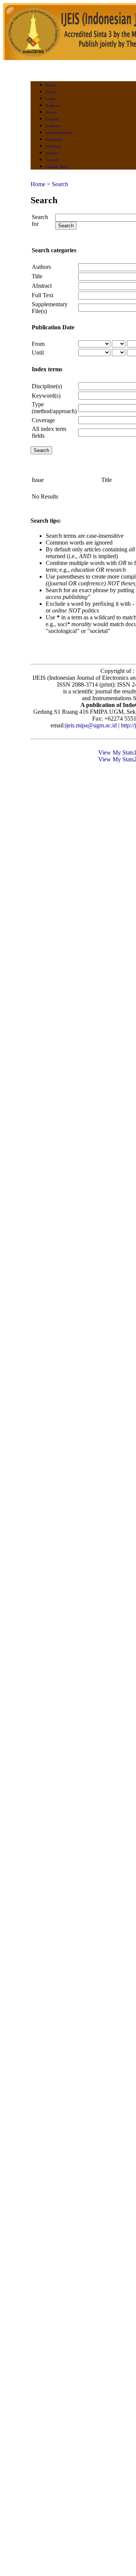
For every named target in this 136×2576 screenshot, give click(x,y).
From (38, 344)
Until (38, 353)
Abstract (42, 286)
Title (37, 276)
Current (52, 119)
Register (53, 106)
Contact (52, 160)
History (52, 153)
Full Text (42, 295)
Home (51, 85)
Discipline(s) (47, 386)
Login (51, 99)
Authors (41, 267)
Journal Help (56, 167)
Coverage (43, 420)
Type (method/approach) (54, 408)
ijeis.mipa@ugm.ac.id (91, 725)
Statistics (54, 140)
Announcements (59, 133)
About (51, 92)
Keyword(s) (46, 396)
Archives (53, 126)
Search (51, 112)
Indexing (53, 146)
